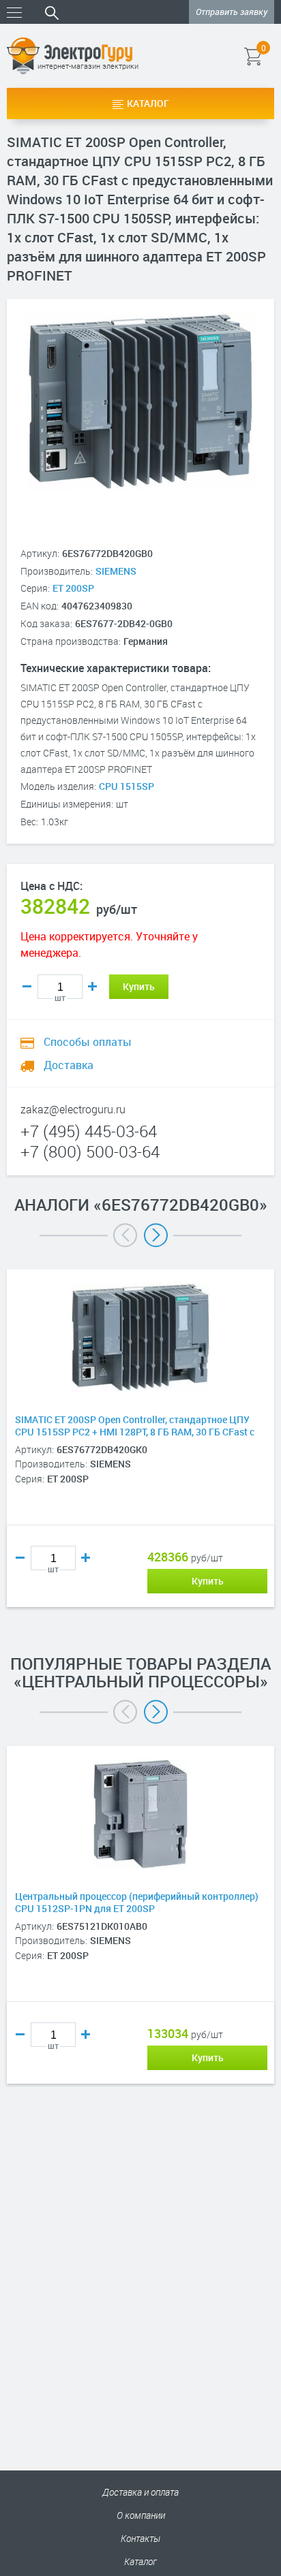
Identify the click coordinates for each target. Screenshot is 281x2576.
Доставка (67, 1065)
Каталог (148, 103)
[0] (273, 56)
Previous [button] (125, 1235)
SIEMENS (116, 571)
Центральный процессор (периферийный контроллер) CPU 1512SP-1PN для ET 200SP (137, 1903)
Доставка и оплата (140, 2492)
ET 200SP (73, 588)
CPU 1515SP (127, 786)
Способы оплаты (86, 1042)
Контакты (140, 2538)
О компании (141, 2515)
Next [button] (156, 1235)
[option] (140, 1459)
